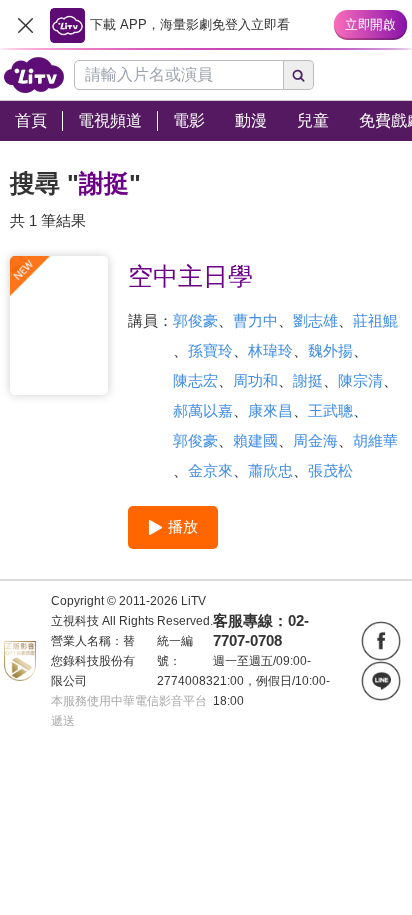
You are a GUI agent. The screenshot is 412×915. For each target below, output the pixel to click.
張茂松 (330, 470)
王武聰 (330, 410)
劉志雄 (315, 320)
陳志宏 (195, 380)
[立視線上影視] (34, 75)
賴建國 (255, 440)
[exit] (25, 25)
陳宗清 (360, 380)
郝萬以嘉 (203, 410)
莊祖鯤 (375, 320)
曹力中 (255, 320)
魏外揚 (330, 350)
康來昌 (270, 410)
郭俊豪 (195, 320)
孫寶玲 (210, 350)
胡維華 (375, 440)
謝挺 (308, 380)
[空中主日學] (59, 325)
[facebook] (381, 641)
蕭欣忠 (270, 470)
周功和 (255, 380)
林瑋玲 (270, 350)
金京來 (210, 470)
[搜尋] (299, 75)
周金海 (315, 440)
